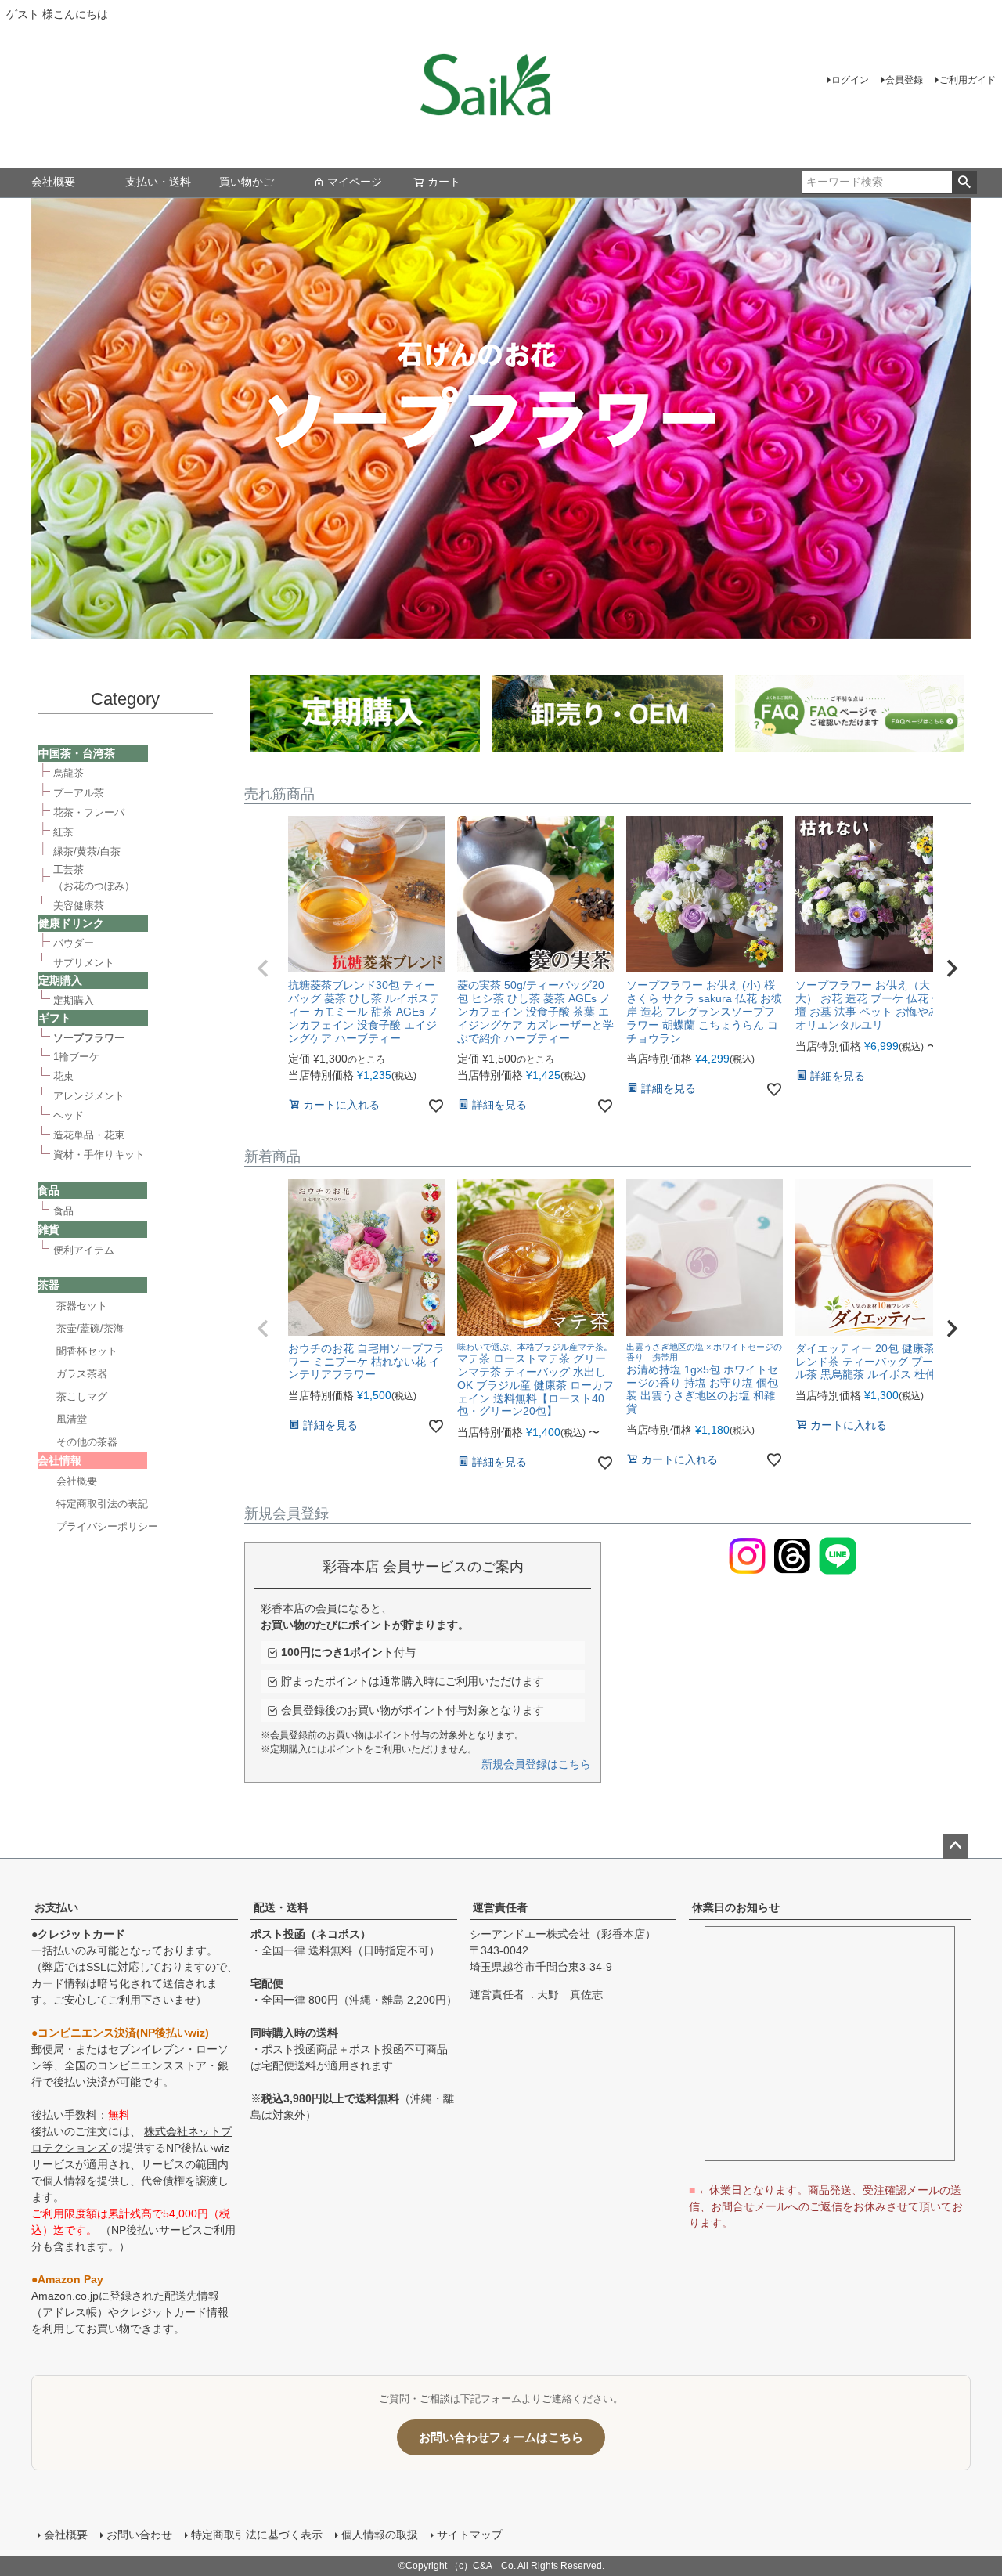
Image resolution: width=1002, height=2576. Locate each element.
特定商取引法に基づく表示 (257, 2535)
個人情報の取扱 (380, 2535)
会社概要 (53, 182)
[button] (263, 969)
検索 (964, 182)
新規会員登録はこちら (536, 1764)
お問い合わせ (139, 2535)
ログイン (850, 80)
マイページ (355, 182)
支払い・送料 (158, 182)
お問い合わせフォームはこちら (501, 2437)
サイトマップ (470, 2535)
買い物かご (247, 182)
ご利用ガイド (968, 80)
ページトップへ (955, 1846)
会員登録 (904, 80)
